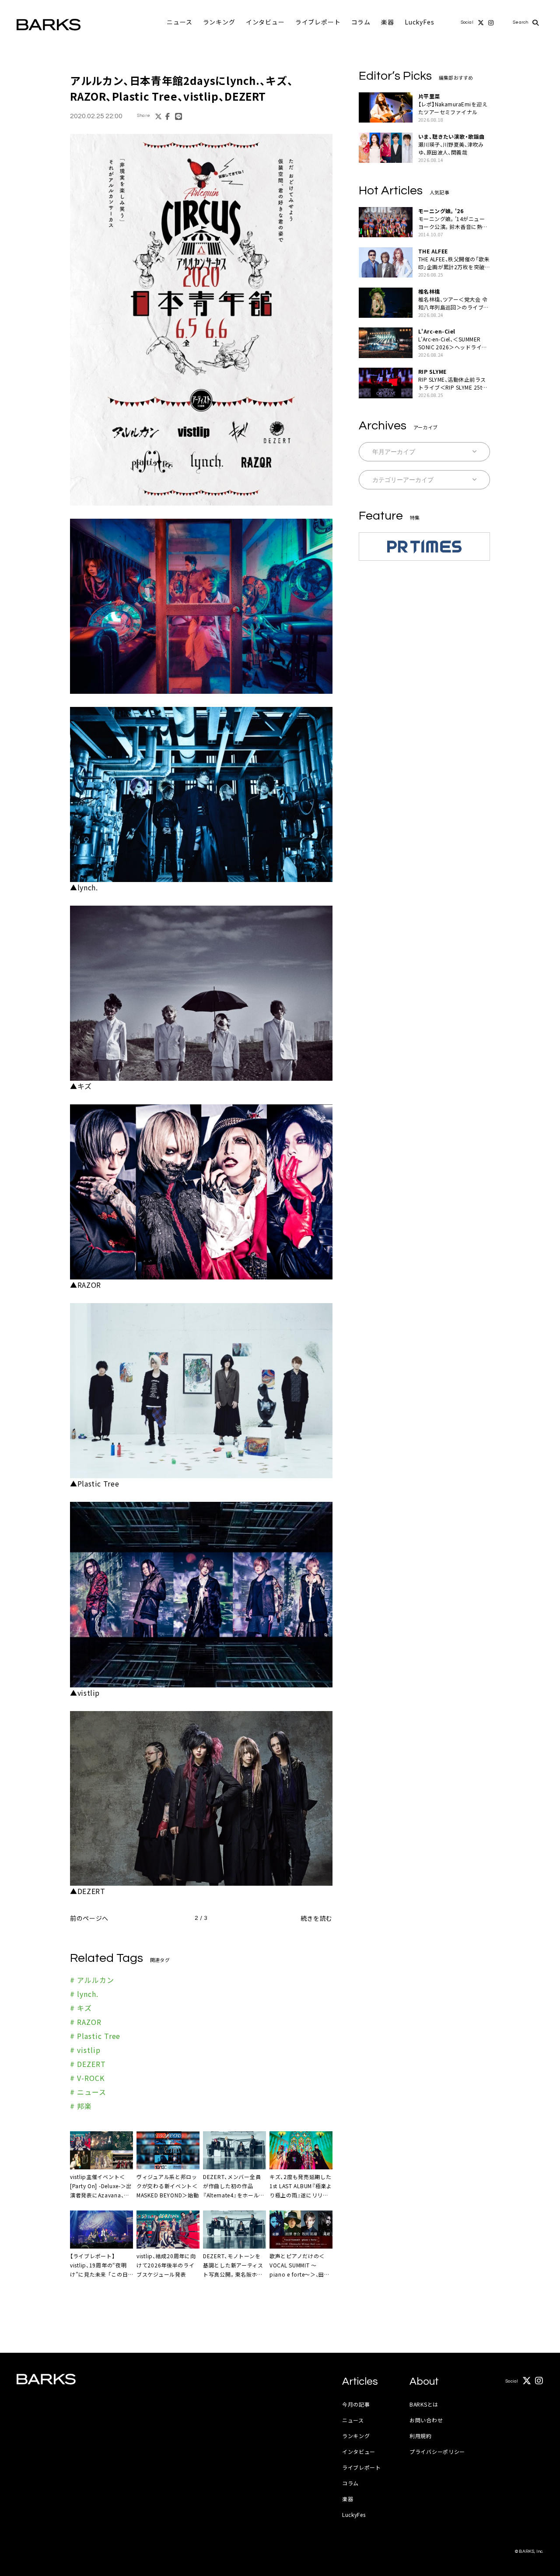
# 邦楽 (81, 2106)
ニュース (179, 22)
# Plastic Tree (95, 2036)
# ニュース (88, 2092)
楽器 (388, 22)
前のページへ (89, 1918)
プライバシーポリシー (437, 2451)
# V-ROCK (87, 2078)
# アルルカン (92, 1980)
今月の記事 (356, 2404)
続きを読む (317, 1918)
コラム (361, 22)
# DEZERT (88, 2064)
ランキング (219, 22)
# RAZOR (86, 2022)
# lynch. (84, 1994)
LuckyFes (420, 22)
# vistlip (85, 2050)
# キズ (81, 2008)
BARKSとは (424, 2404)
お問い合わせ (426, 2420)
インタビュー (265, 22)
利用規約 (421, 2436)
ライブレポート (318, 22)
